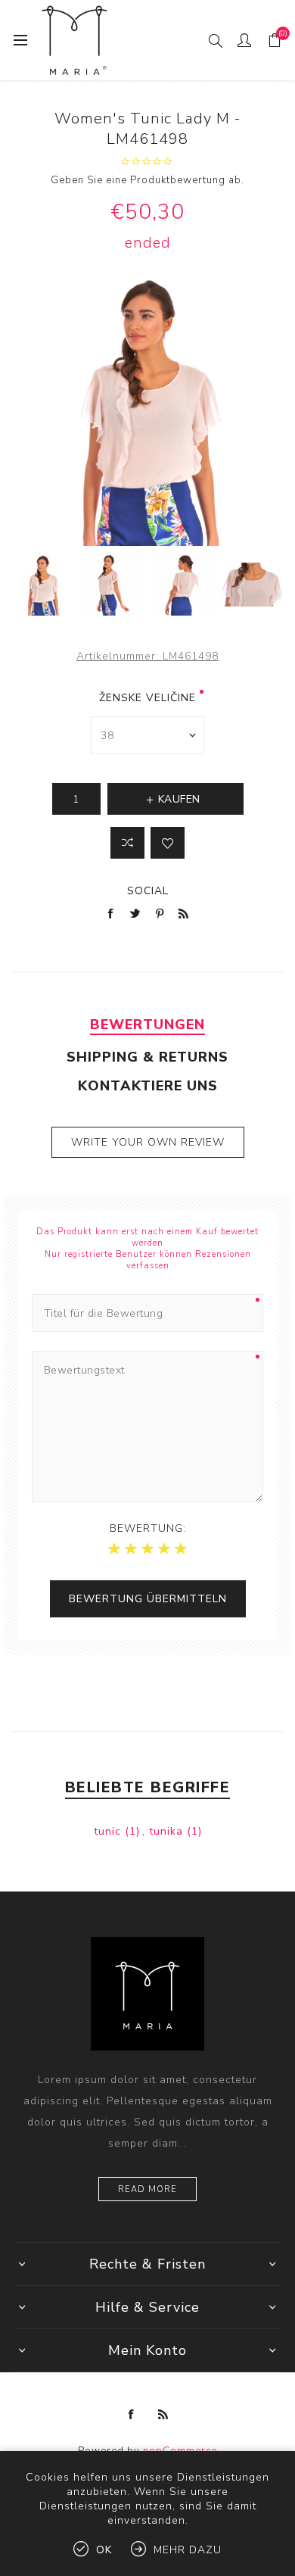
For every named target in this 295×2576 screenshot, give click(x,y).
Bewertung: (148, 1528)
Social (148, 891)
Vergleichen (127, 843)
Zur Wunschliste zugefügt (168, 843)
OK (104, 2550)
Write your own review (148, 1142)
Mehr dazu (188, 2550)
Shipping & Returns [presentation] (147, 1057)
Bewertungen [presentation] (147, 1024)
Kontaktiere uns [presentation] (148, 1086)
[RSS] (163, 2415)
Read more (147, 2189)
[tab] (148, 1024)
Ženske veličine (147, 698)
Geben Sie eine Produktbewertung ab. (147, 180)
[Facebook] (132, 2415)
